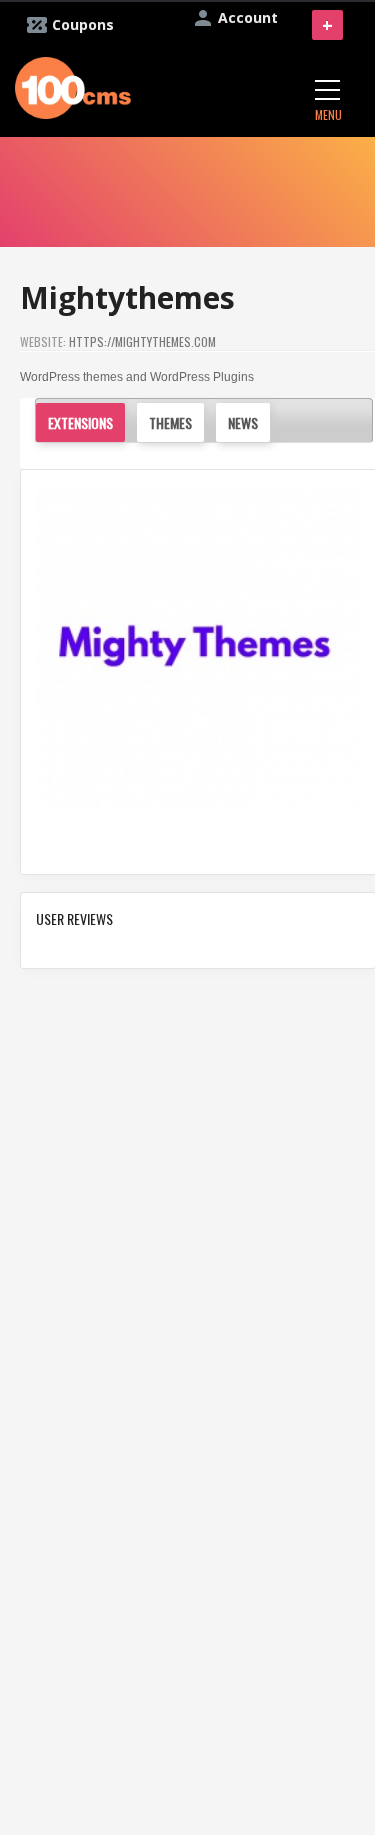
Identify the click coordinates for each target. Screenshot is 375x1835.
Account (248, 17)
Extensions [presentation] (80, 422)
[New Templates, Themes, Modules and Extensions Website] (73, 85)
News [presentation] (243, 422)
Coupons (83, 24)
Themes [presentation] (170, 422)
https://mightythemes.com (142, 341)
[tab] (85, 423)
